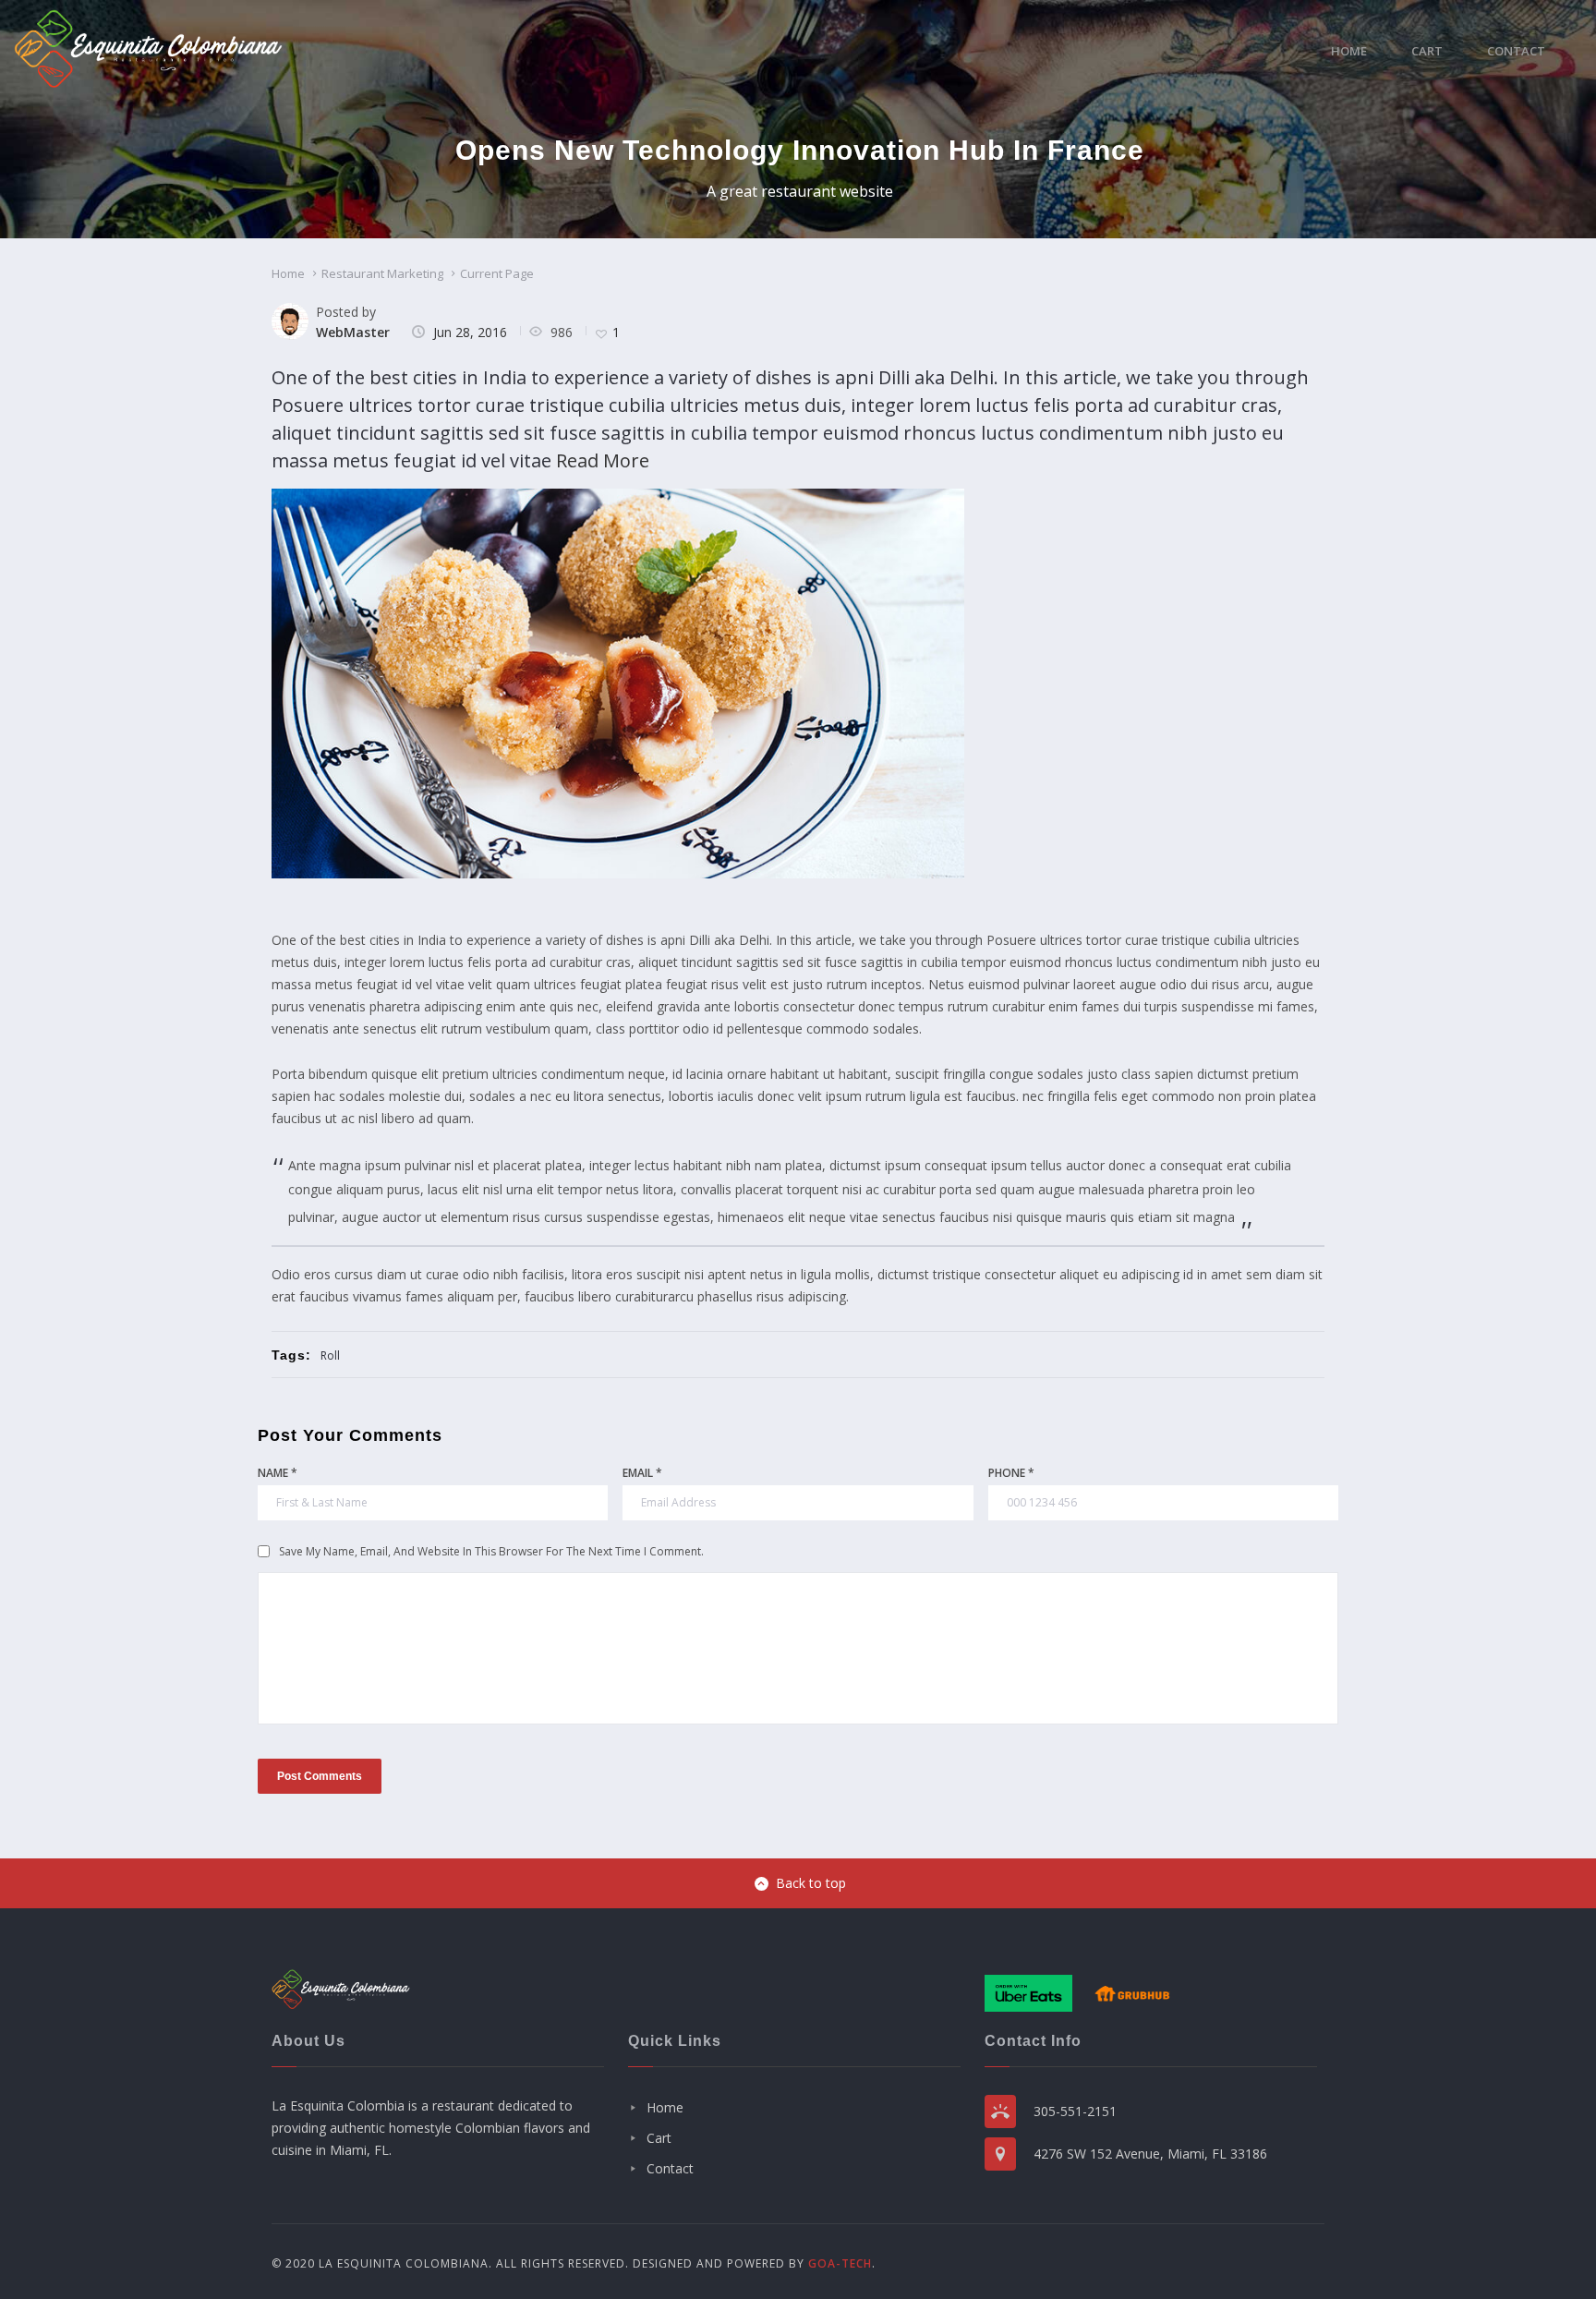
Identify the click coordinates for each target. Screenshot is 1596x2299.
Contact (1516, 51)
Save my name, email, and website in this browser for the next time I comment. (491, 1551)
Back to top (811, 1883)
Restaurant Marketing (382, 273)
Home (1349, 51)
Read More (603, 460)
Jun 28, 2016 (470, 332)
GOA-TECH (840, 2263)
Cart (1427, 51)
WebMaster (353, 332)
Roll (330, 1355)
